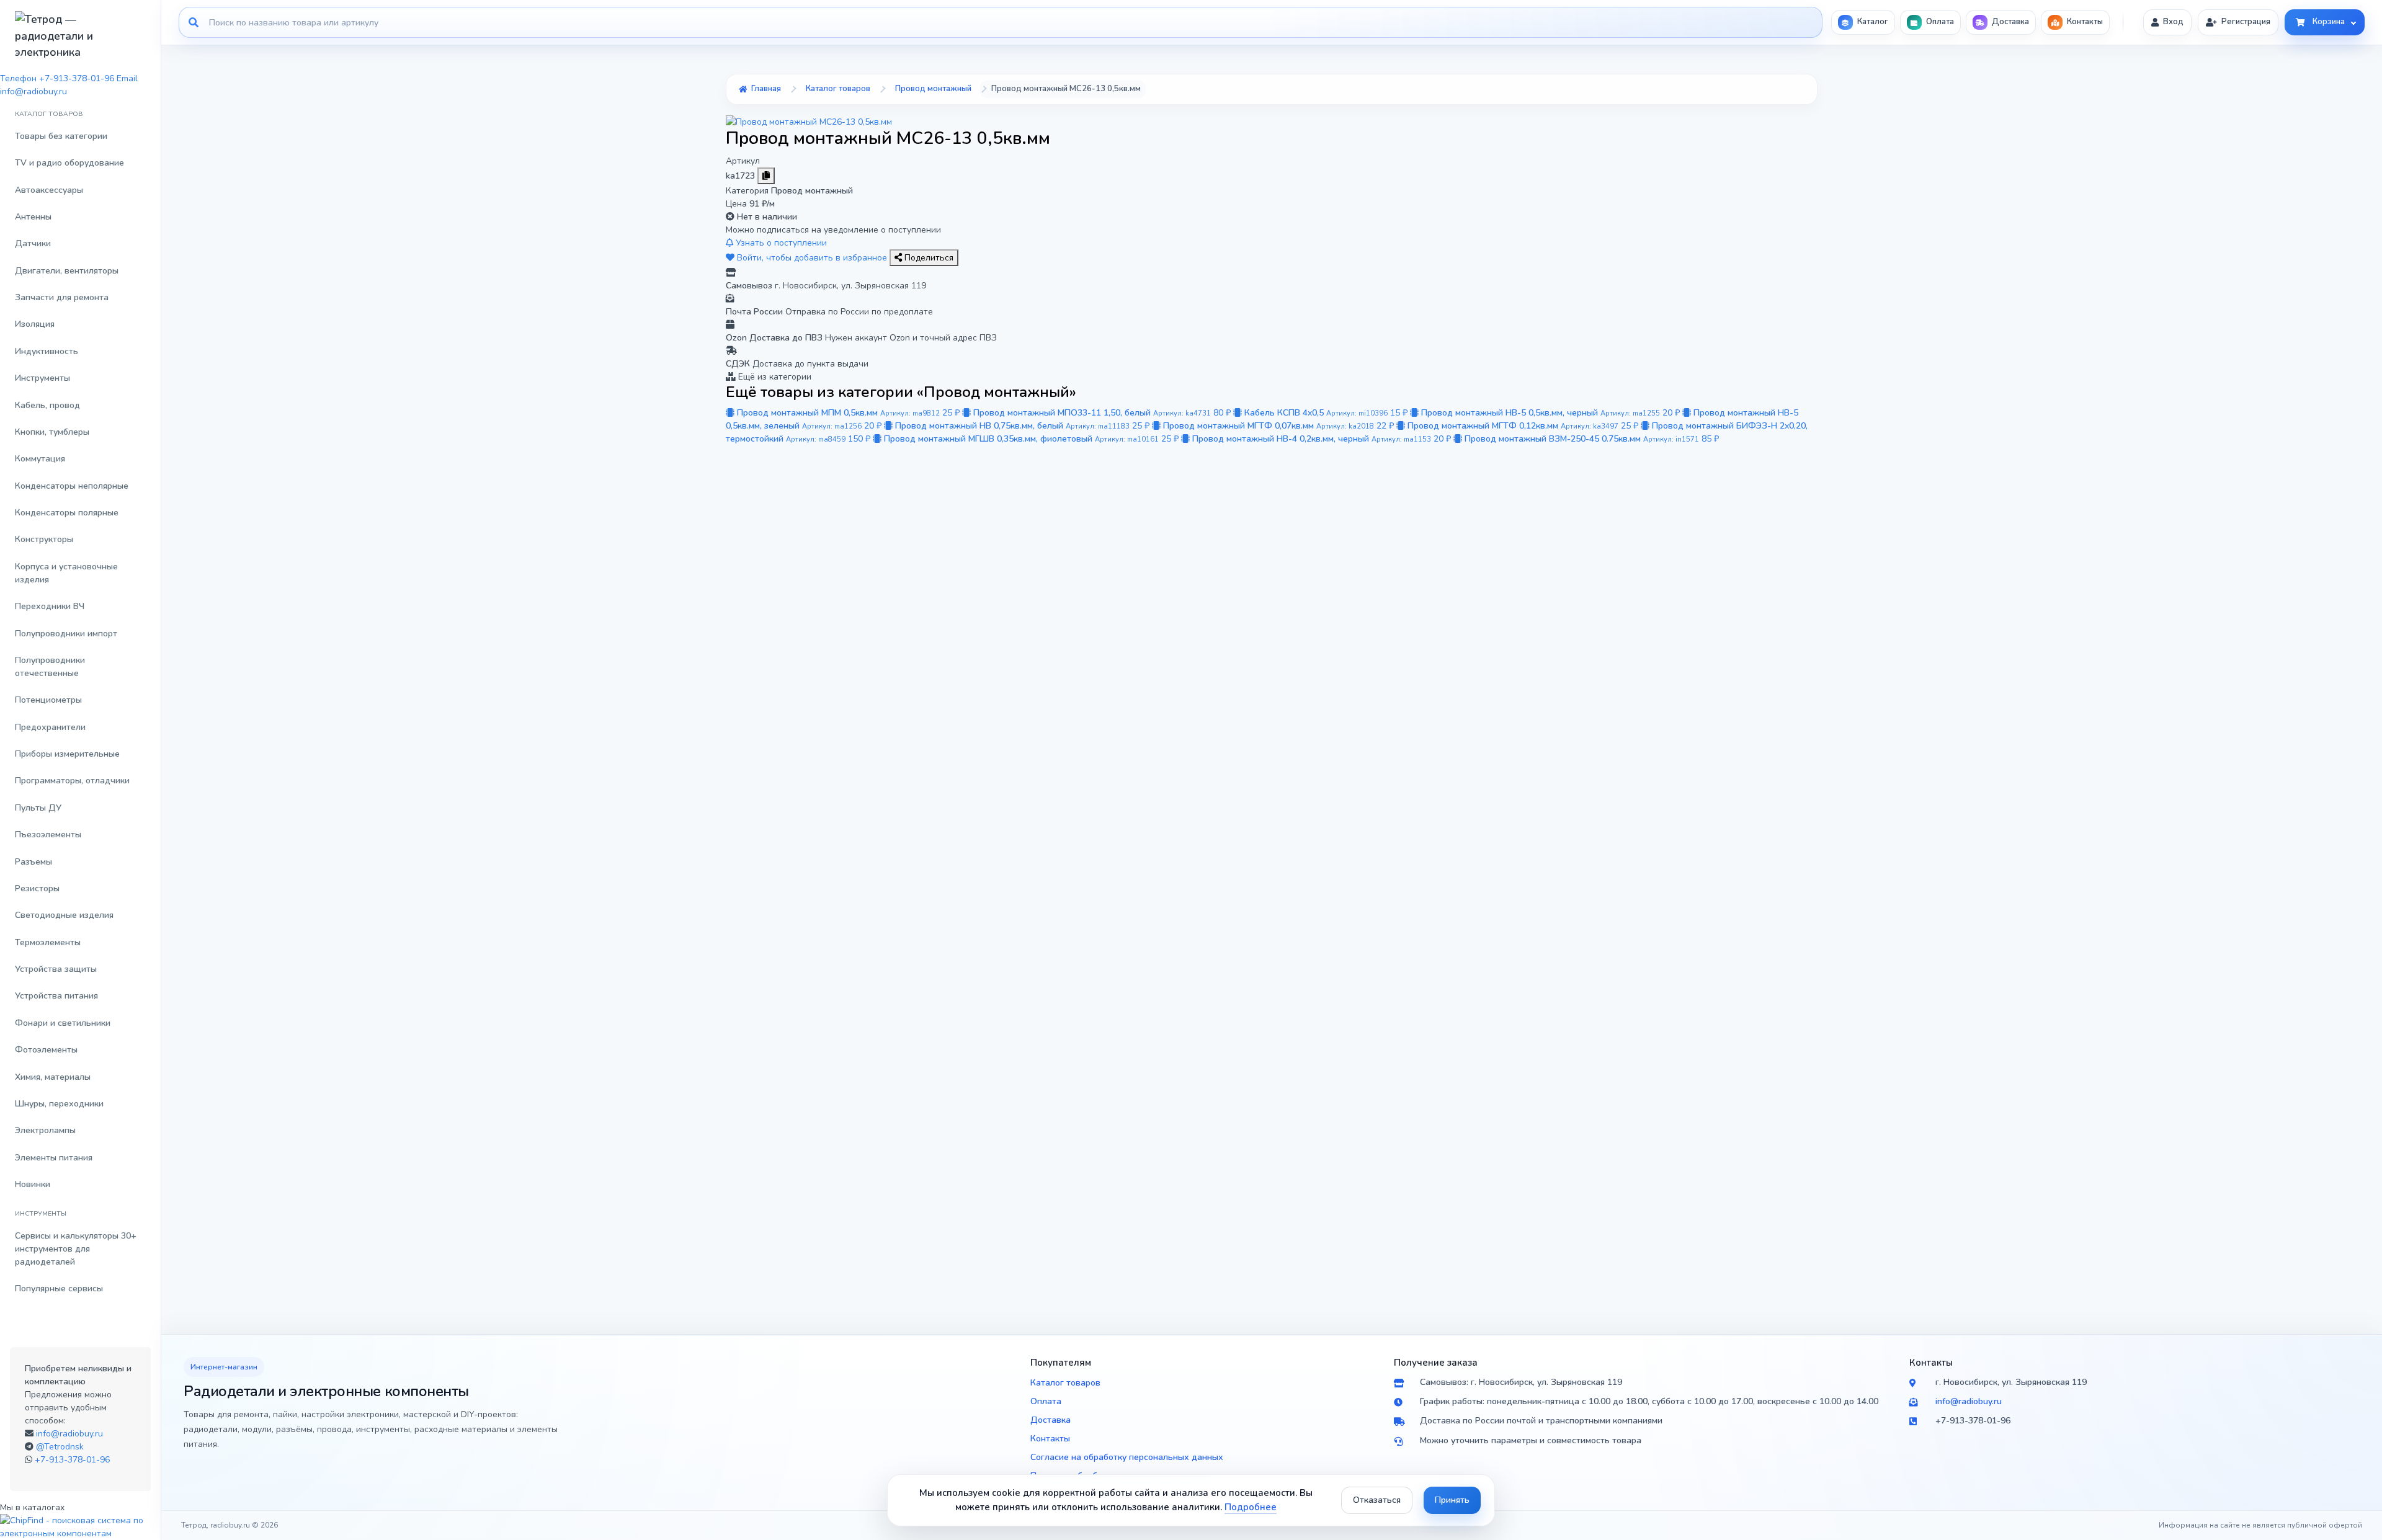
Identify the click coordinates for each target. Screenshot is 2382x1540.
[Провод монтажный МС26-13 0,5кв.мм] (809, 121)
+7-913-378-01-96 (72, 1460)
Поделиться (928, 258)
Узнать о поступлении (780, 243)
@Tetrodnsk (60, 1447)
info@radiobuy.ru (69, 1434)
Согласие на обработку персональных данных (1127, 1457)
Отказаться (1377, 1500)
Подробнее (1251, 1507)
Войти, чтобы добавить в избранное (812, 258)
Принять (1452, 1500)
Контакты (1050, 1439)
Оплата (1046, 1401)
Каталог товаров (1065, 1383)
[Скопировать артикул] (766, 176)
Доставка (1050, 1420)
